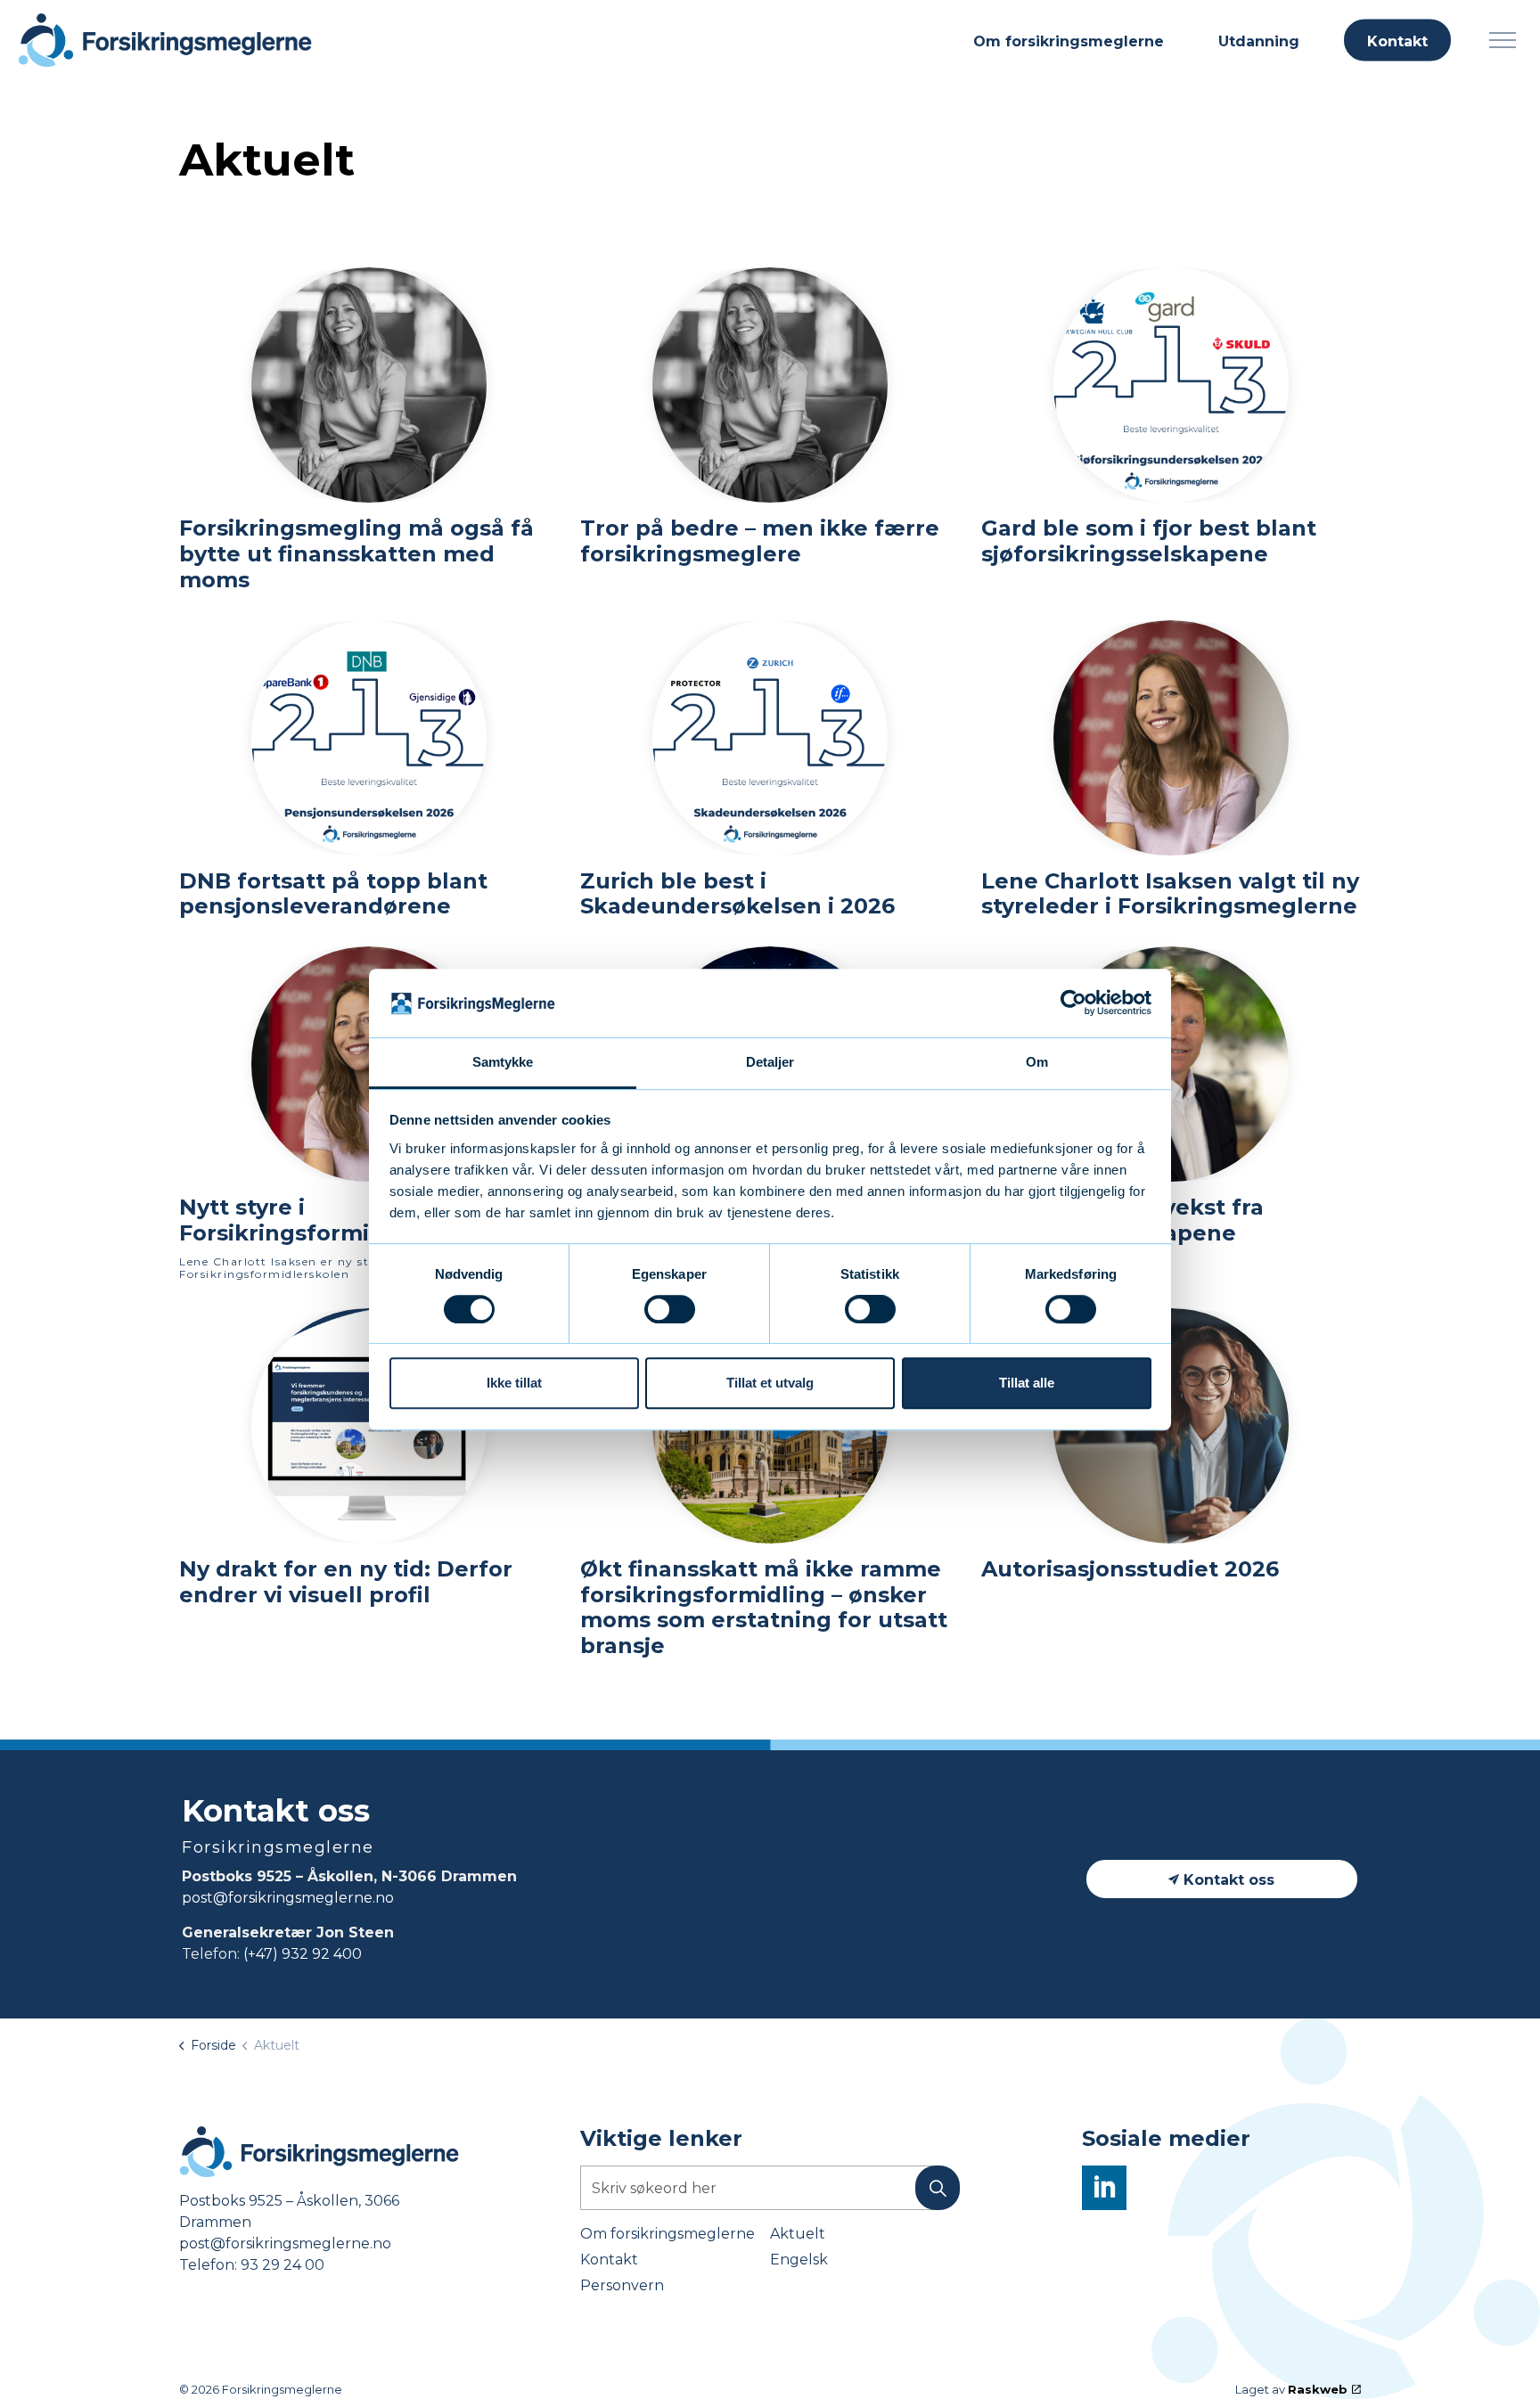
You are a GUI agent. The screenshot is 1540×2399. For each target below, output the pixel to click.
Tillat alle (1027, 1383)
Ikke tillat (514, 1383)
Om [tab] (1037, 1062)
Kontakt (1397, 41)
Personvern (622, 2285)
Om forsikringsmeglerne (1069, 41)
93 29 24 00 (283, 2265)
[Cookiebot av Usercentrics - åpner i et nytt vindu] (1073, 1003)
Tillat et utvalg (770, 1383)
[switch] (670, 1309)
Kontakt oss (1229, 1880)
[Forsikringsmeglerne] (165, 40)
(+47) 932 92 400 (303, 1954)
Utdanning (1259, 41)
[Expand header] (1502, 40)
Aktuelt (798, 2234)
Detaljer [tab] (770, 1062)
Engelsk (799, 2260)
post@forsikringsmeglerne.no (288, 1898)
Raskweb (1318, 2389)
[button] (938, 2188)
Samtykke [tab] (503, 1062)
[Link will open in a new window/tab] (1104, 2188)
